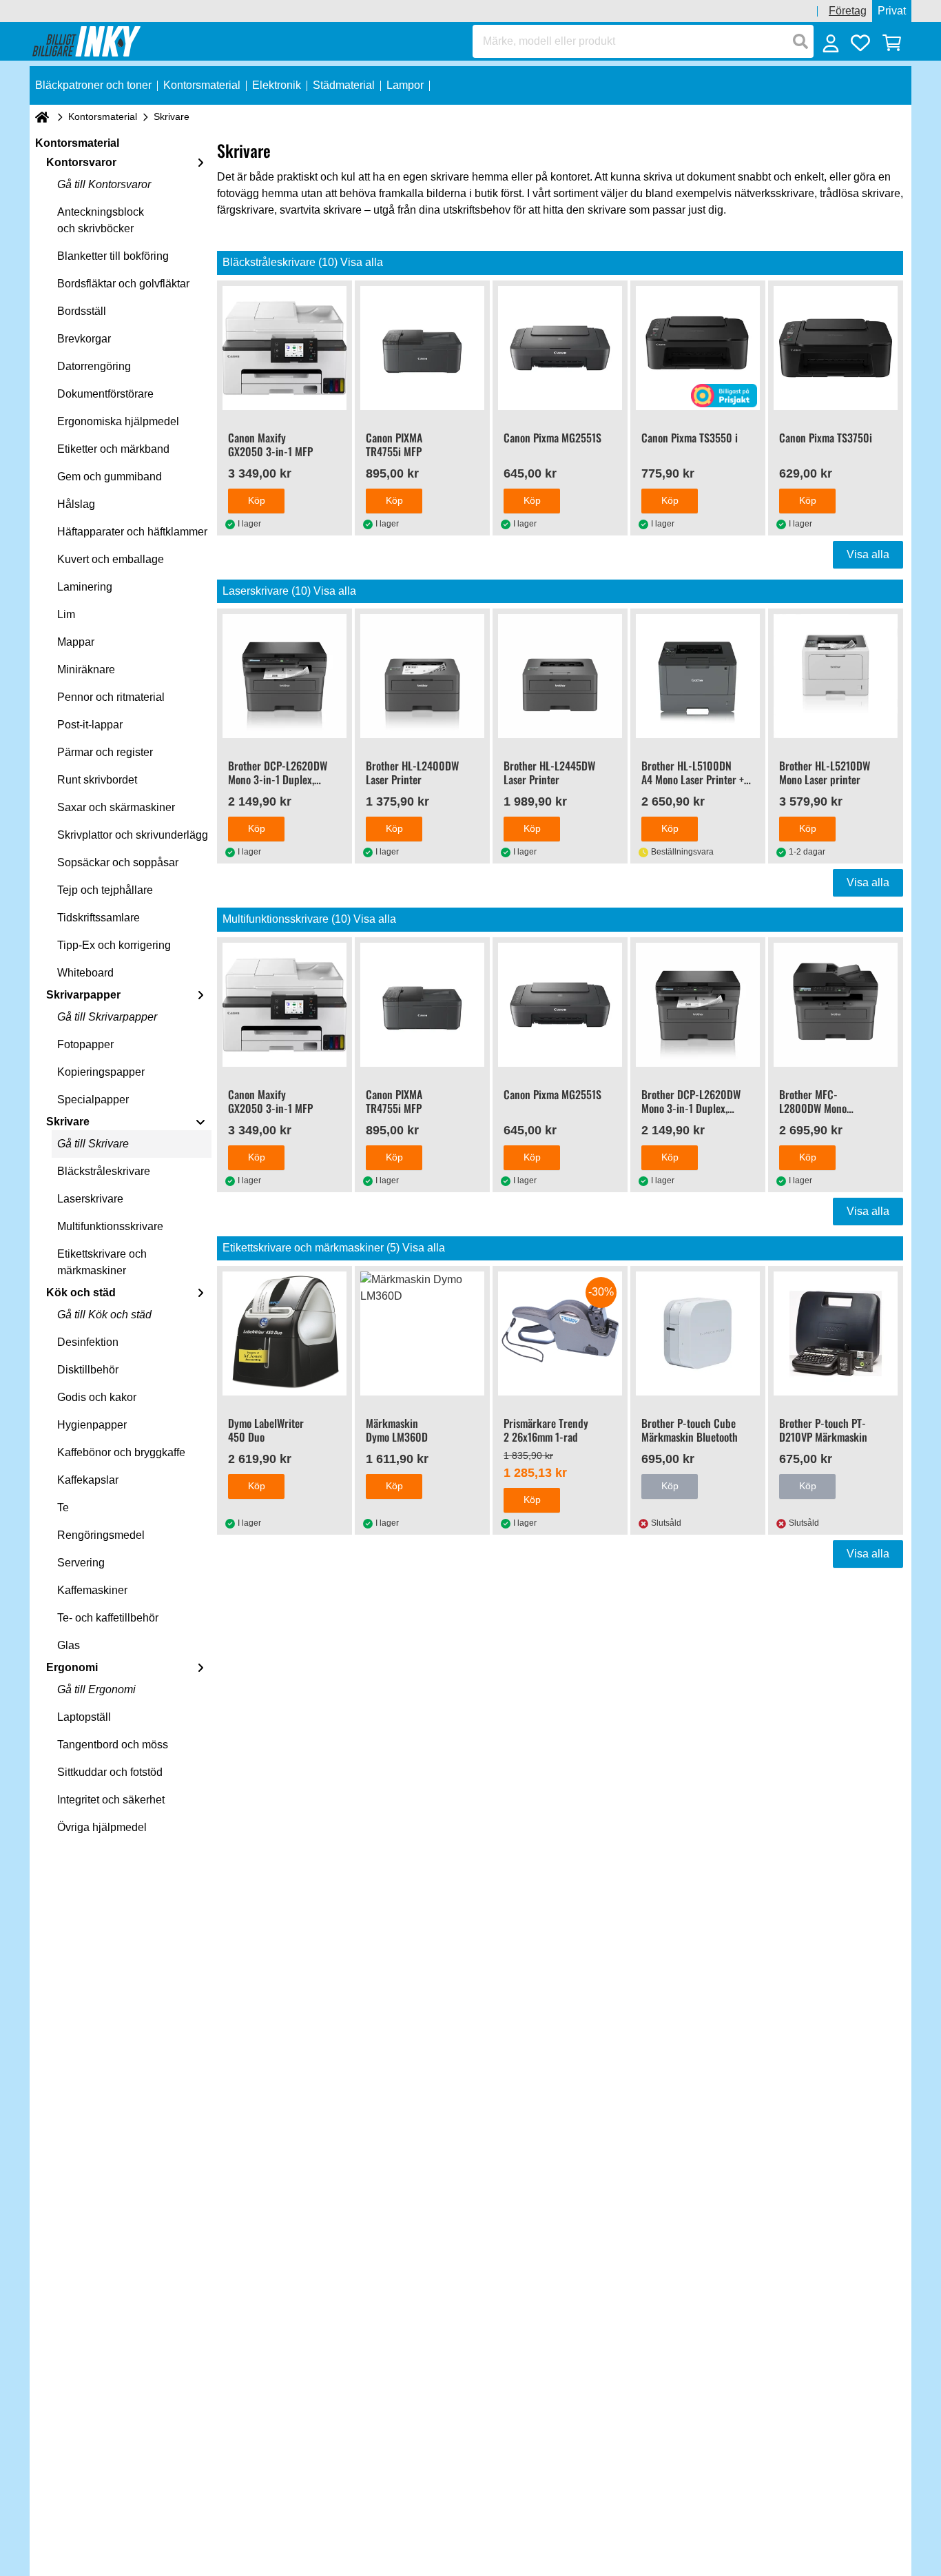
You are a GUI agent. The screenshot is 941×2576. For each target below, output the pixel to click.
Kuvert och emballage (111, 559)
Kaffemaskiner (92, 1590)
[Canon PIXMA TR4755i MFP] (422, 348)
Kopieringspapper (101, 1072)
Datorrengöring (94, 366)
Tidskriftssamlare (99, 918)
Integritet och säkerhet (111, 1800)
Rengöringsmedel (101, 1535)
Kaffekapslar (88, 1480)
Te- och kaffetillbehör (108, 1618)
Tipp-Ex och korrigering (114, 945)
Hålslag (76, 504)
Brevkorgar (84, 339)
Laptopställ (84, 1717)
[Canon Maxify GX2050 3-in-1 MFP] (285, 348)
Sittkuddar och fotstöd (110, 1772)
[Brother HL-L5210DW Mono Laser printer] (836, 676)
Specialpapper (93, 1100)
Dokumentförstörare (105, 394)
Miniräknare (86, 669)
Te (63, 1507)
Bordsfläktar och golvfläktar (123, 284)
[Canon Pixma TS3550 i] (698, 348)
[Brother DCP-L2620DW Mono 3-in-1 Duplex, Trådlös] (285, 676)
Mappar (76, 642)
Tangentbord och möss (113, 1745)
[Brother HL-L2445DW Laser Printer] (560, 676)
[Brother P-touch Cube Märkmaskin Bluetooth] (698, 1333)
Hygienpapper (92, 1425)
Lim (66, 614)
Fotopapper (85, 1044)
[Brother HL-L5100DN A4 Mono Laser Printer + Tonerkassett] (698, 676)
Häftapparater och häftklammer (132, 532)
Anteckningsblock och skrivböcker (101, 220)
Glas (69, 1645)
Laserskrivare (90, 1199)
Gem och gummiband (110, 477)
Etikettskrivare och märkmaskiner (102, 1262)
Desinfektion (88, 1342)
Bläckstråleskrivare (104, 1171)
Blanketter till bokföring (113, 256)
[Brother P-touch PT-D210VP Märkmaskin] (836, 1333)
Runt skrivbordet (97, 780)
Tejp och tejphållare (105, 890)
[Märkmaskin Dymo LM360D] (422, 1333)
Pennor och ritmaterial (111, 697)
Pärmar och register (105, 752)
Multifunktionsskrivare (110, 1226)
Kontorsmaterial (103, 116)
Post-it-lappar (90, 725)
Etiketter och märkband (113, 449)
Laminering (85, 587)
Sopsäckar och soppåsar (118, 862)
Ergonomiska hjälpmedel (118, 421)
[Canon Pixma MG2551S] (560, 348)
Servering (81, 1563)
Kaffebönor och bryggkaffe (121, 1452)
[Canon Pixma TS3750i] (836, 348)
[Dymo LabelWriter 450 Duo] (285, 1333)
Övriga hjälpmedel (102, 1827)
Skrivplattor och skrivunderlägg (133, 835)
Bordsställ (82, 311)
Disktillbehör (88, 1370)
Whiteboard (85, 973)
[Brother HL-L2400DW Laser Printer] (422, 676)
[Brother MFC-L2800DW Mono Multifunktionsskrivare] (836, 1005)
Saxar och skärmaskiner (116, 807)
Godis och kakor (97, 1397)
